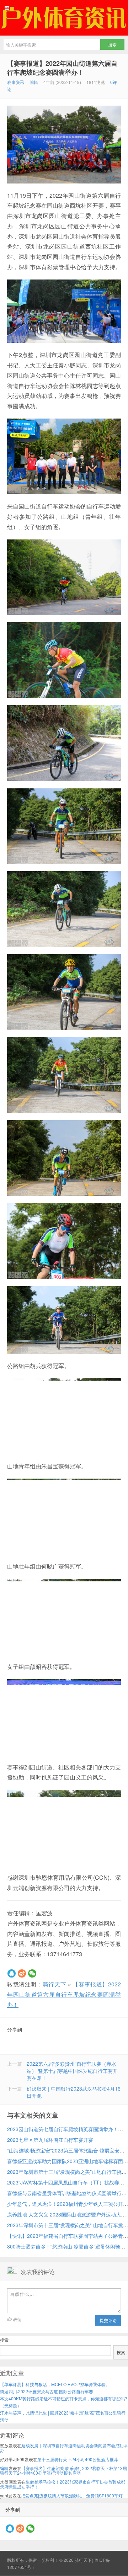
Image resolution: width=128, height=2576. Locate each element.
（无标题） (11, 2405)
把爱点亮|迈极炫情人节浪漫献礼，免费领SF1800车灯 (72, 2495)
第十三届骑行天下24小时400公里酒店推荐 (78, 2459)
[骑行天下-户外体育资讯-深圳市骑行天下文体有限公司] (64, 18)
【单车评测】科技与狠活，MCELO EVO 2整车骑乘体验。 (55, 2384)
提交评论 (108, 2320)
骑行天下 (54, 1984)
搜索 (4, 2340)
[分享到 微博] (22, 1973)
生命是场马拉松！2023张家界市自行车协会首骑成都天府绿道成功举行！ (63, 2484)
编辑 (34, 82)
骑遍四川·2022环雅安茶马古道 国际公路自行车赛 (47, 2391)
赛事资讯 (16, 82)
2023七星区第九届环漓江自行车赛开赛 (50, 2140)
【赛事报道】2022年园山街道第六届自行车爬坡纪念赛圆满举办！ (62, 68)
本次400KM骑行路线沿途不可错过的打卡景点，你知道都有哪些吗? (64, 2398)
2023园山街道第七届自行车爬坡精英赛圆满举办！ (63, 2129)
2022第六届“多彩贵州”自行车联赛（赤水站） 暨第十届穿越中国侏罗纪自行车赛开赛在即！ (72, 2071)
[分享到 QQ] (12, 1973)
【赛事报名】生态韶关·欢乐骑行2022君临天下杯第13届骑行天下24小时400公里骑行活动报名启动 (63, 2470)
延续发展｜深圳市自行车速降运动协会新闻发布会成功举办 (64, 2448)
